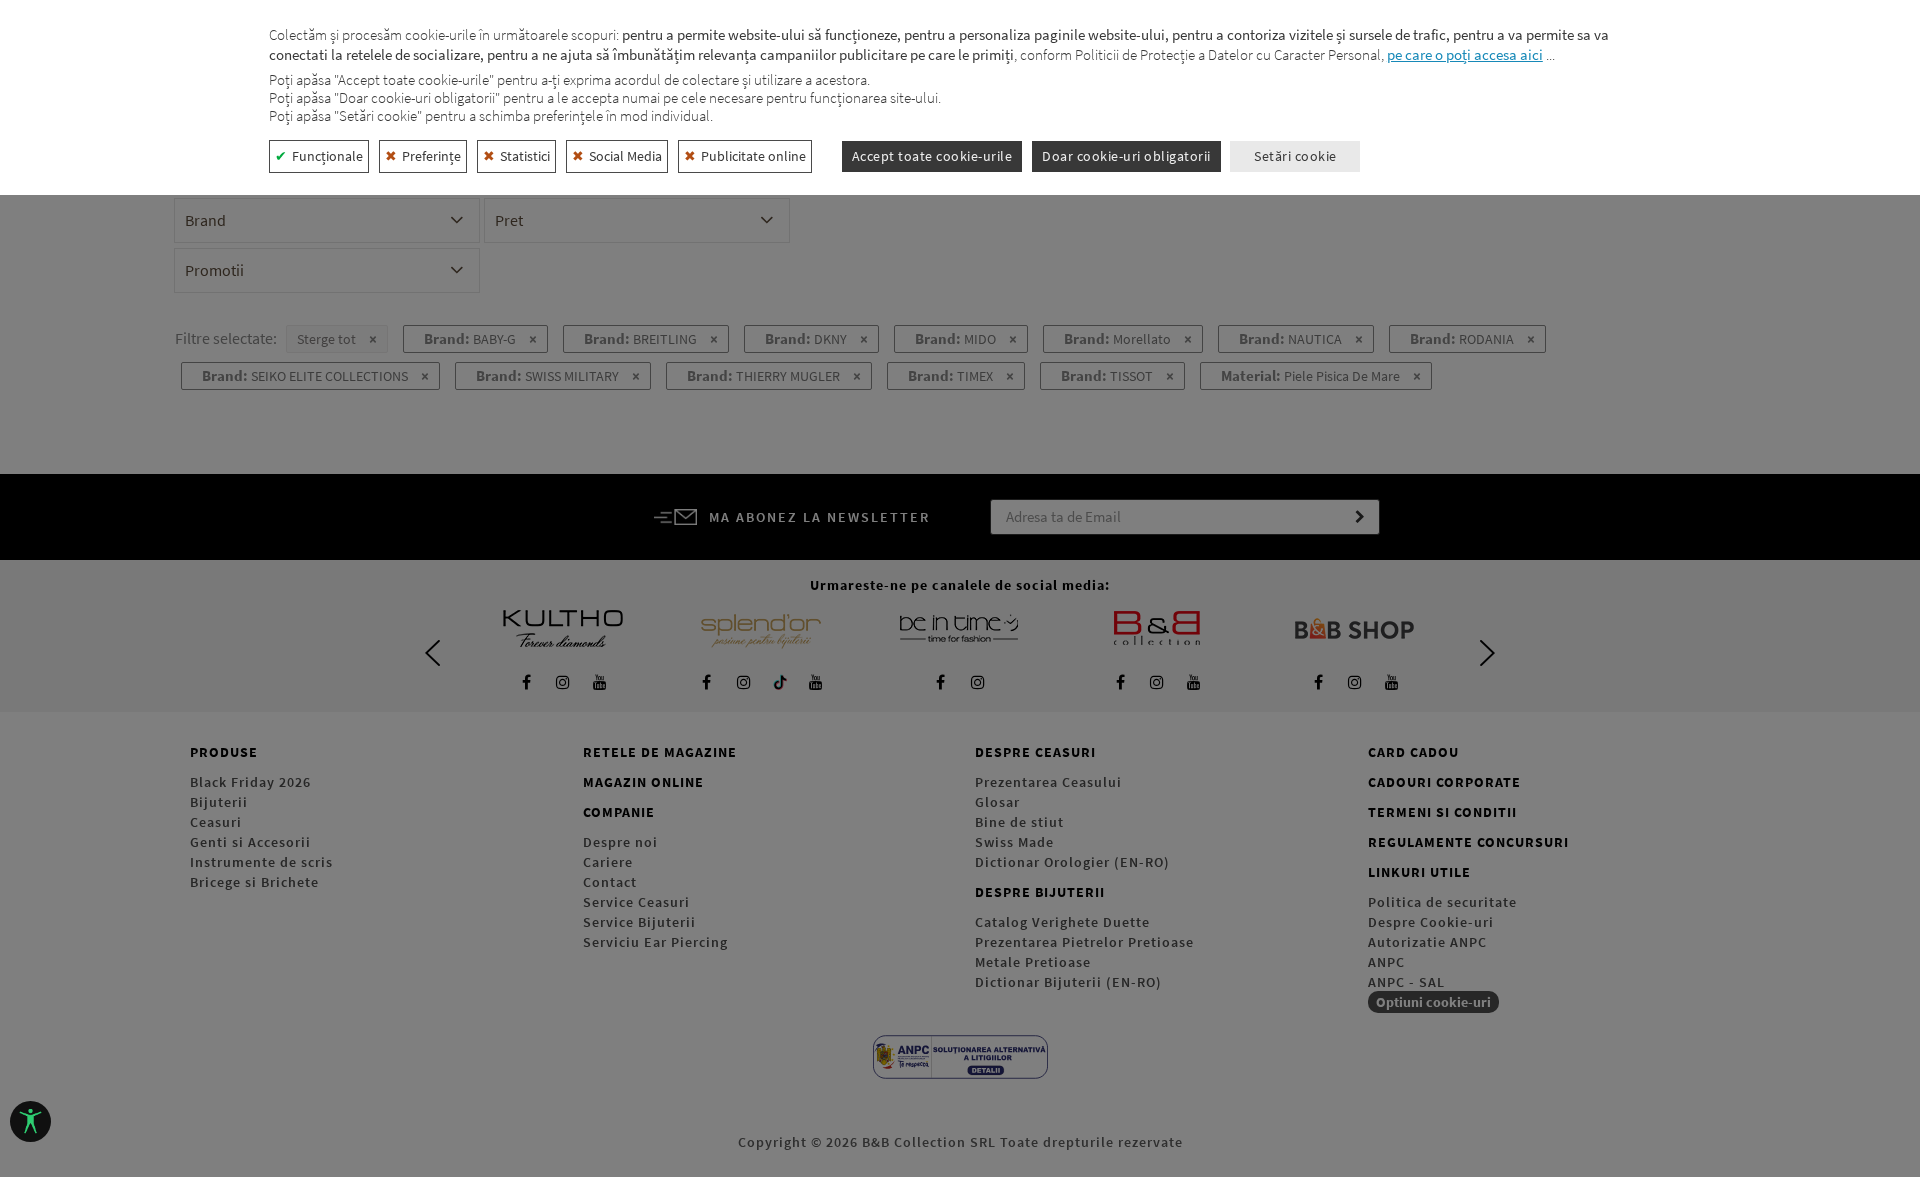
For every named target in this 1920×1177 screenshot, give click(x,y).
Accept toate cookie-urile (932, 156)
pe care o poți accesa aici (1465, 54)
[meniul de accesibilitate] (30, 1121)
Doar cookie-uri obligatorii (1126, 156)
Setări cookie (1295, 156)
